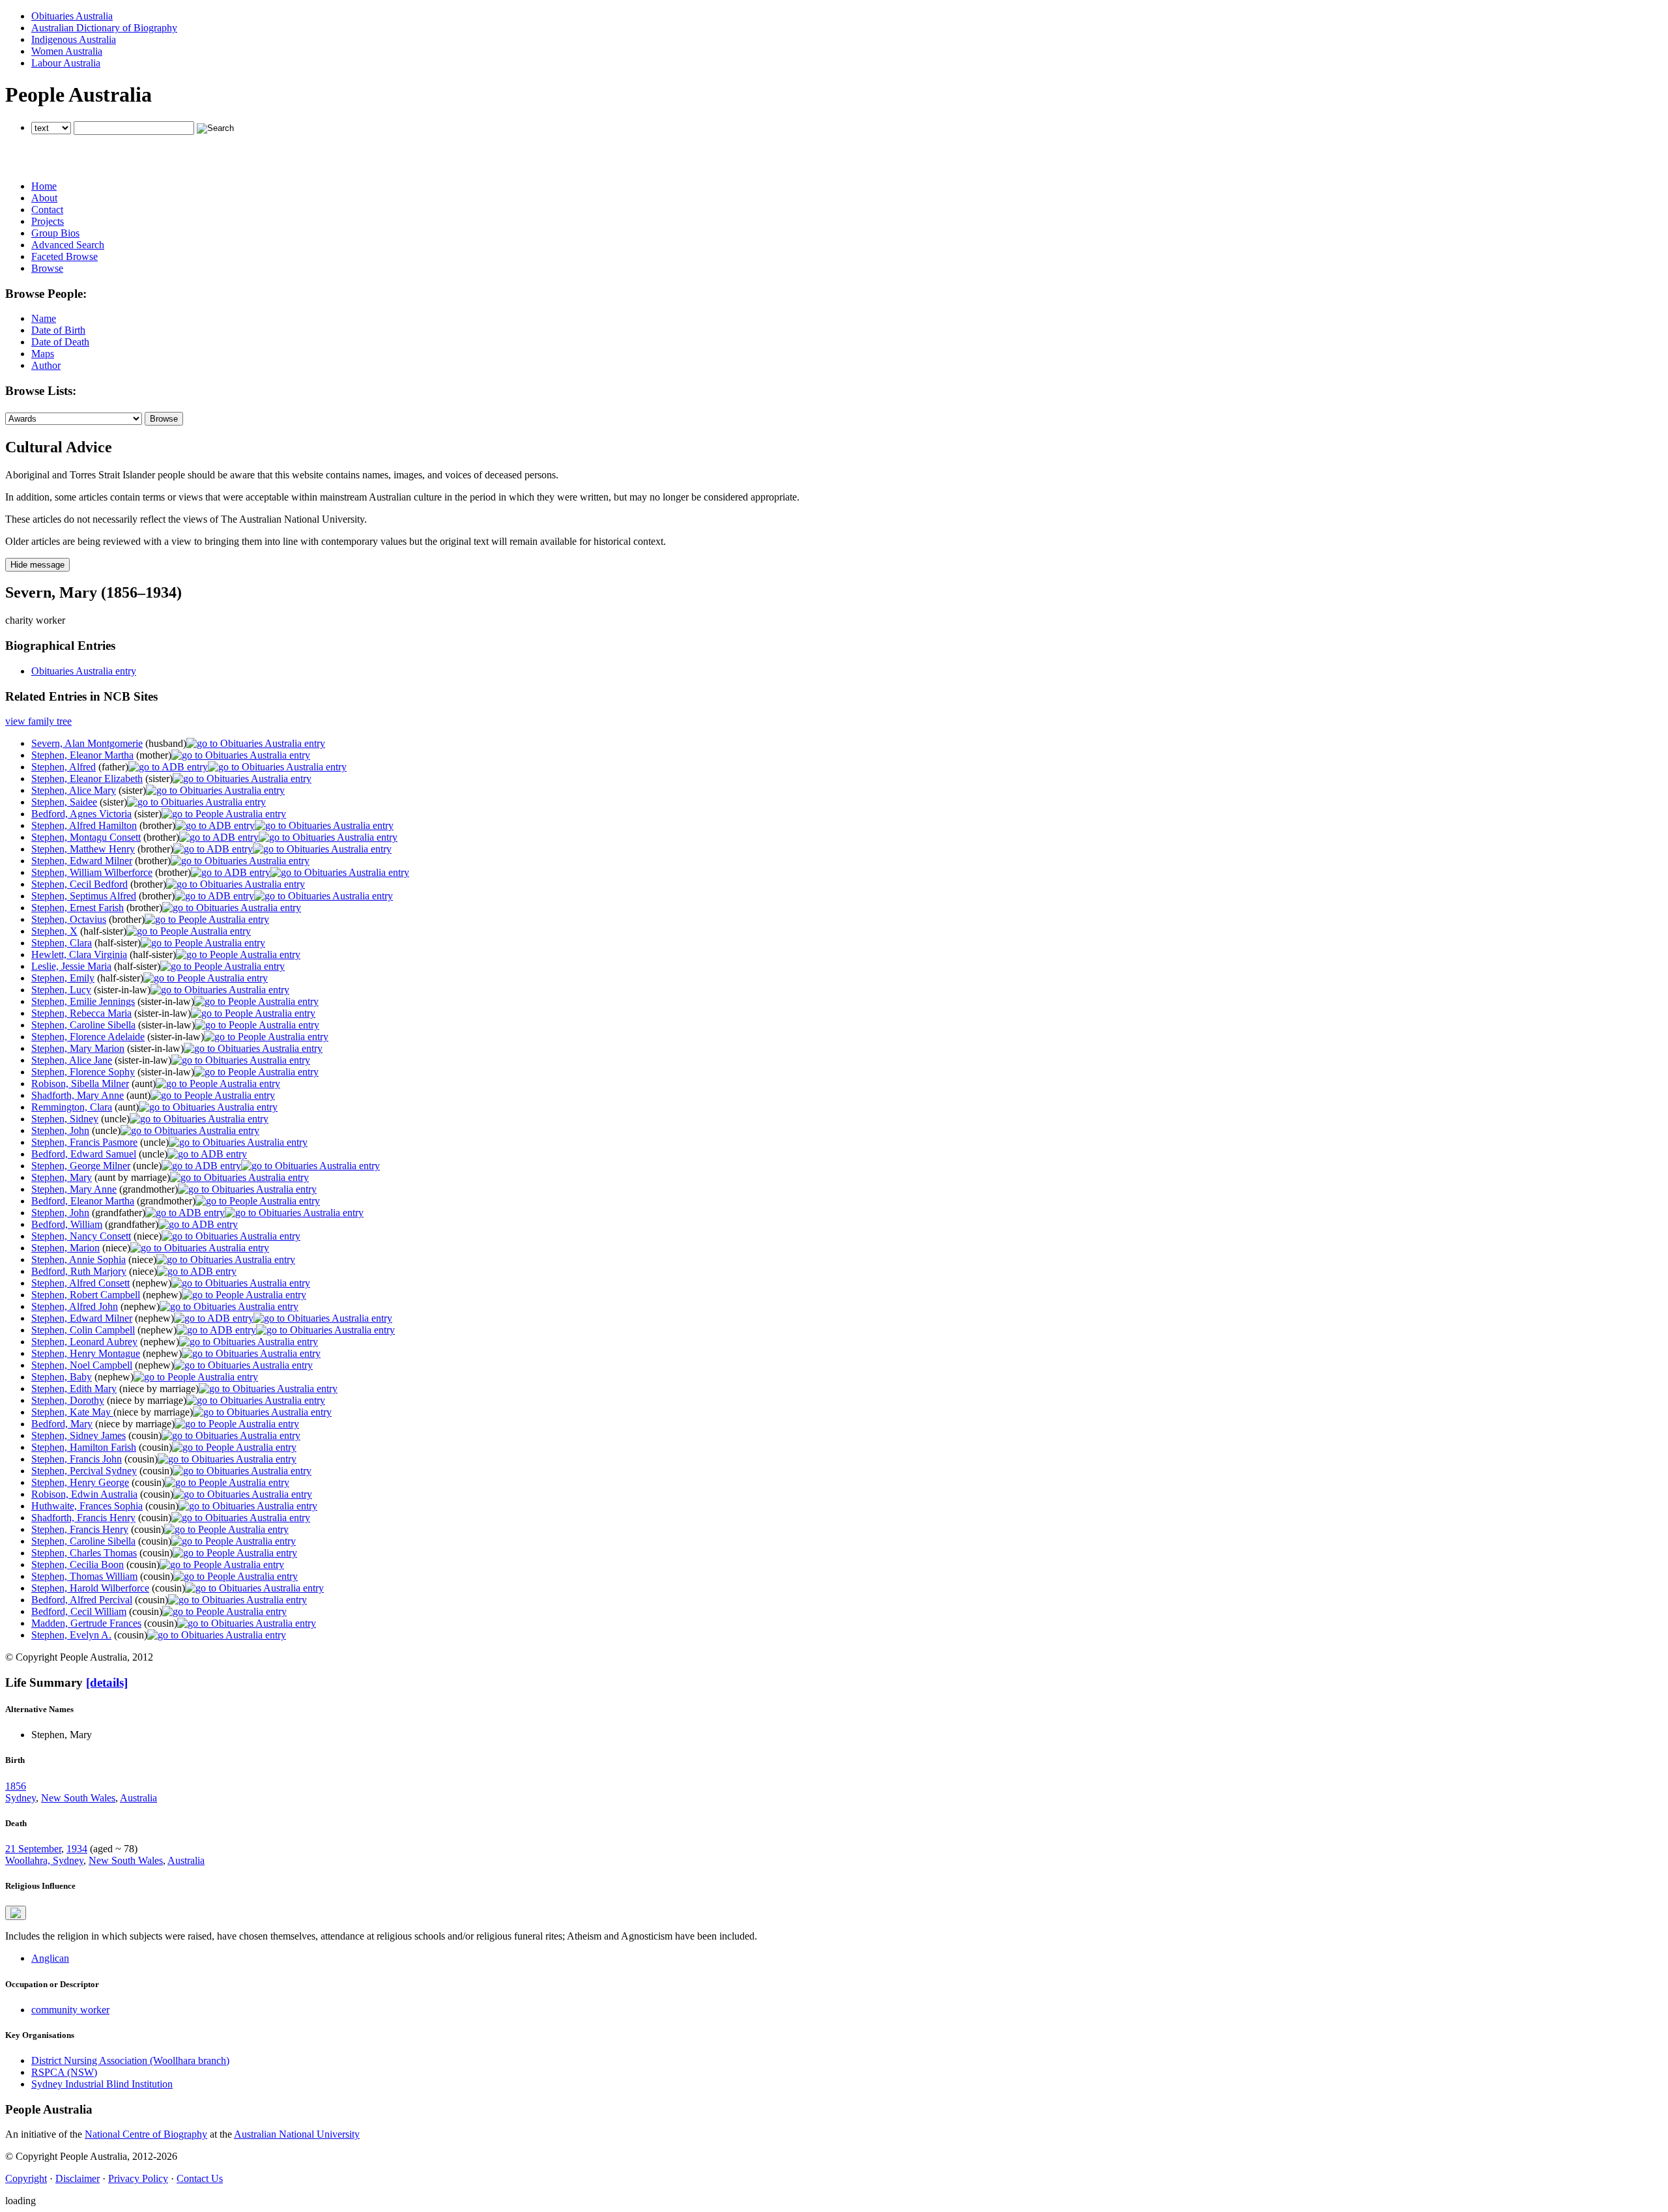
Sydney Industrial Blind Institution (102, 2084)
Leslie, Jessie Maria (71, 966)
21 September (33, 1849)
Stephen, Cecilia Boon (78, 1564)
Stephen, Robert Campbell (86, 1295)
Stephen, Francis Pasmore (84, 1142)
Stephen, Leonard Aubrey (84, 1342)
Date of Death (60, 342)
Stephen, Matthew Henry (83, 849)
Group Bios (55, 233)
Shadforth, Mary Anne (78, 1095)
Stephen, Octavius (69, 919)
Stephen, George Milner (81, 1166)
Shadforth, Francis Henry (83, 1518)
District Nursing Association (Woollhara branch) (130, 2060)
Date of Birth (58, 330)
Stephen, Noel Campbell (82, 1365)
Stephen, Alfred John (75, 1306)
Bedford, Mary (62, 1424)
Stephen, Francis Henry (80, 1529)
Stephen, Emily (63, 978)
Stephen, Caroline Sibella (83, 1025)
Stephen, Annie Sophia (79, 1259)
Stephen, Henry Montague (86, 1353)
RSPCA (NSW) (64, 2072)
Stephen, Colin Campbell (83, 1330)
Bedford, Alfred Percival (82, 1600)
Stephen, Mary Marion (78, 1048)
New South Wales (78, 1798)
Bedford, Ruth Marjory (79, 1271)
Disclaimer (78, 2178)
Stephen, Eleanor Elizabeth (87, 779)
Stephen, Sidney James (79, 1435)
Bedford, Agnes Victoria (81, 814)
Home (44, 186)
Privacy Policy (138, 2178)
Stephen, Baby (62, 1377)
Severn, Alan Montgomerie (87, 743)
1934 (77, 1849)
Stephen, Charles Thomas (84, 1553)
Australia (138, 1798)
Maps (43, 354)
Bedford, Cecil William (79, 1611)
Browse (47, 268)
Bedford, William (67, 1224)
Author (46, 365)
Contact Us (200, 2178)
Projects (48, 221)
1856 (16, 1786)
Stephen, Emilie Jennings (83, 1001)
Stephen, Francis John (77, 1459)
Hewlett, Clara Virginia (79, 954)
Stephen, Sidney (65, 1119)
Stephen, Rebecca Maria (81, 1013)
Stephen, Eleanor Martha (82, 755)
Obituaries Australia (72, 16)
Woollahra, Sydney (44, 1860)
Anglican (50, 1958)
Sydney (21, 1798)
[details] (107, 1682)
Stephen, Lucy (61, 990)
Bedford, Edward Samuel (84, 1154)
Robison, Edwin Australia (84, 1494)
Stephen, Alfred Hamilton (84, 825)
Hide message (37, 565)
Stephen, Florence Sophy (83, 1072)
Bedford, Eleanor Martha (83, 1201)
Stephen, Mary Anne (74, 1189)
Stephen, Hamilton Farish (84, 1447)
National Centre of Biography (146, 2134)
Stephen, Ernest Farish (78, 908)
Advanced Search (68, 245)
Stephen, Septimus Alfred (84, 896)
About (44, 198)
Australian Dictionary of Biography (104, 28)
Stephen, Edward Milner (82, 861)
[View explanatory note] (16, 1913)
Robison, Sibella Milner (80, 1084)
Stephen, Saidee (64, 802)
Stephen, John (60, 1130)
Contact (47, 210)
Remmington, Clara (72, 1107)
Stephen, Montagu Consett (86, 837)
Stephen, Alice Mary (74, 790)
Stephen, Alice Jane (72, 1060)
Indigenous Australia (74, 39)
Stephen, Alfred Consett (80, 1283)
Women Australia (67, 51)
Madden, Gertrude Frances (86, 1623)
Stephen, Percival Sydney (84, 1471)
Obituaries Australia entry (84, 671)
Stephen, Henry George (80, 1482)
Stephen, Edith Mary (74, 1389)
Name (44, 318)
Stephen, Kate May (72, 1412)
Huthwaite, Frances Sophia (87, 1506)
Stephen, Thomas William (84, 1576)
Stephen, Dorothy (68, 1400)
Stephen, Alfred (64, 767)
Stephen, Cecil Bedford (79, 884)
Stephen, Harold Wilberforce (90, 1588)
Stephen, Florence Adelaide (88, 1037)
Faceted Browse (65, 256)
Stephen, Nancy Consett (81, 1236)
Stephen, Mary (62, 1177)
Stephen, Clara (62, 943)
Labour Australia (66, 63)
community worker (70, 2010)
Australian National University (297, 2134)
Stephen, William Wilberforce (92, 872)
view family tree (38, 721)
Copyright (26, 2178)
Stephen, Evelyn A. (71, 1635)
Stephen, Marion (65, 1248)
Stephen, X (54, 931)
